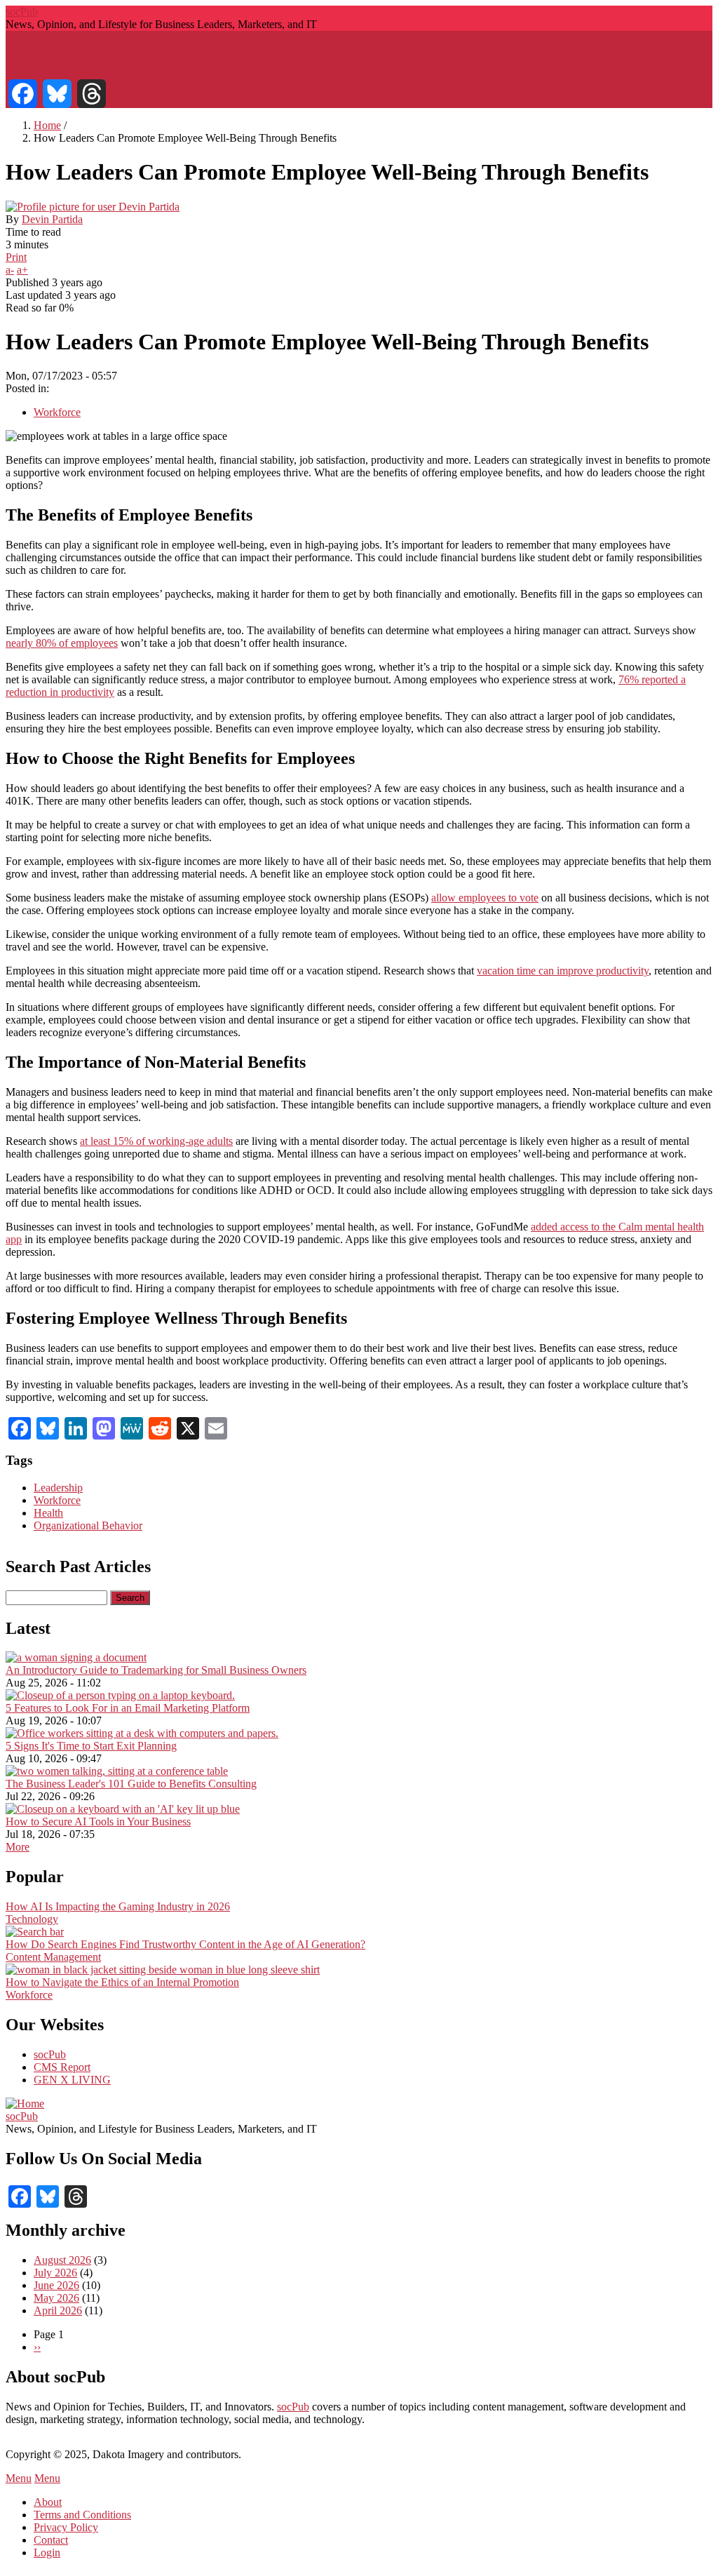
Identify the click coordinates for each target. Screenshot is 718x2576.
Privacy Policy (66, 2527)
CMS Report (62, 2067)
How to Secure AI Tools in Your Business (98, 1822)
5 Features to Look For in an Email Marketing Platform (128, 1708)
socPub (22, 12)
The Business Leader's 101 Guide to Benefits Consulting (131, 1784)
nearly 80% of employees (62, 643)
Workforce (57, 412)
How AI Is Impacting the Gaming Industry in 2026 (118, 1906)
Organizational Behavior (88, 1525)
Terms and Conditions (82, 2515)
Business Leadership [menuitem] (68, 60)
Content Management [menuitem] (274, 60)
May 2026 (56, 2298)
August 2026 (62, 2260)
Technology (32, 1919)
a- (10, 270)
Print (16, 257)
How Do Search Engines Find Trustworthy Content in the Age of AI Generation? (185, 1944)
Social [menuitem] (413, 60)
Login (47, 2552)
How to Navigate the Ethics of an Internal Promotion (122, 1982)
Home (47, 125)
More (18, 1847)
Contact (51, 2540)
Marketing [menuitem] (170, 60)
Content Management (53, 1957)
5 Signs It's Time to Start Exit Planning (91, 1746)
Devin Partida (52, 219)
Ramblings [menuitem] (485, 60)
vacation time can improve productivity (563, 971)
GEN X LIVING (72, 2080)
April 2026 (58, 2310)
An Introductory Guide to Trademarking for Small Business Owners (156, 1670)
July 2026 (55, 2273)
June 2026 (56, 2285)
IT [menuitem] (361, 60)
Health (48, 1513)
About (48, 2502)
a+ (22, 270)
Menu (19, 2478)
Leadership (58, 1488)
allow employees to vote (485, 898)
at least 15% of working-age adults (156, 1141)
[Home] (25, 2104)
